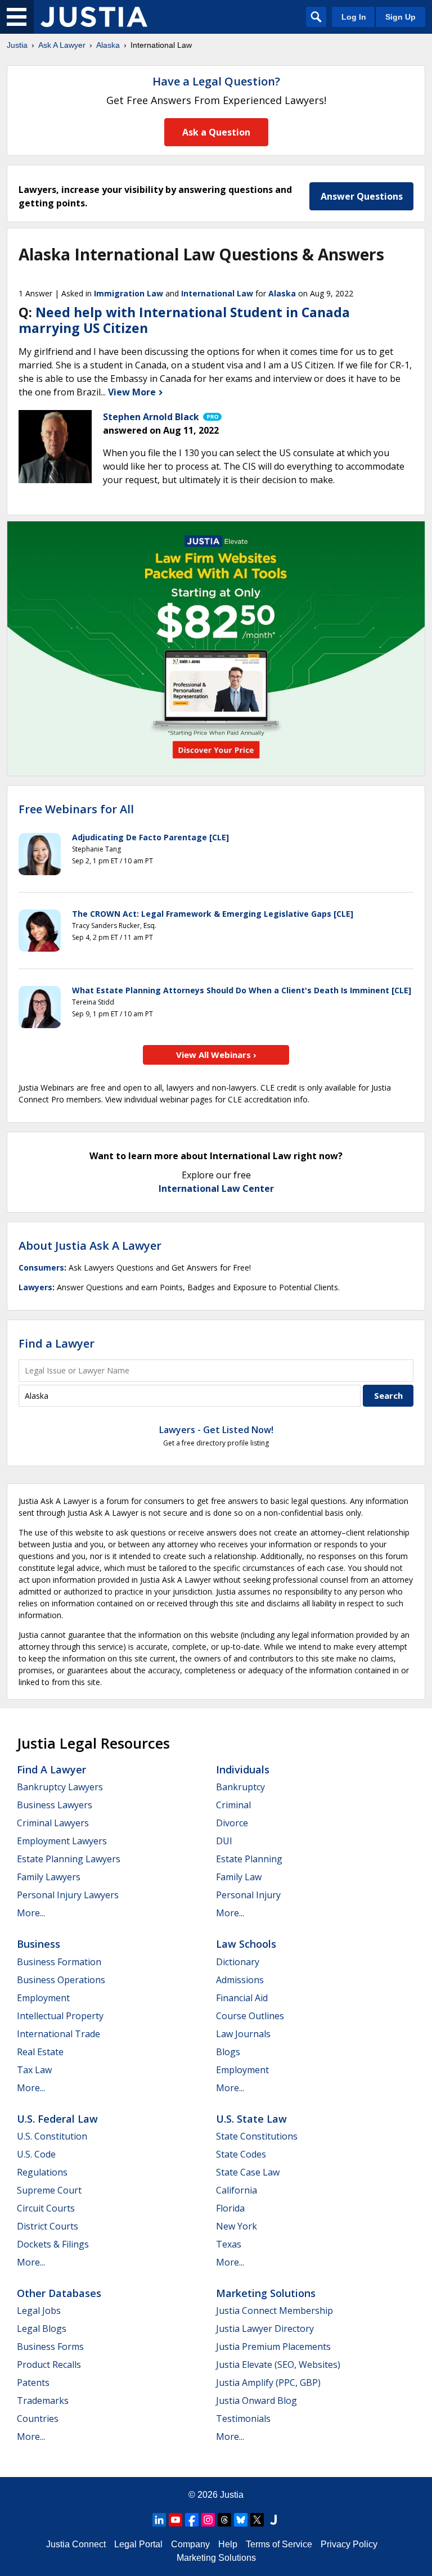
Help (228, 2544)
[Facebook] (192, 2520)
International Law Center (216, 1188)
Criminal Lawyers (53, 1823)
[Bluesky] (241, 2520)
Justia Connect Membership (274, 2311)
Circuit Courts (46, 2208)
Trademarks (43, 2401)
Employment (43, 1998)
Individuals (243, 1769)
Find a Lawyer (57, 1343)
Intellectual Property (60, 2016)
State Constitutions (257, 2136)
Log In (354, 17)
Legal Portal (138, 2544)
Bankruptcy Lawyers (60, 1787)
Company (190, 2544)
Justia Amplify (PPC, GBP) (268, 2383)
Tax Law (34, 2070)
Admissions (240, 1980)
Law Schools (246, 1944)
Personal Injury (248, 1895)
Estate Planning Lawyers (69, 1859)
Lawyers (35, 1287)
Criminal (233, 1805)
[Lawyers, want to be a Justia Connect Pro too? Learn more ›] (211, 417)
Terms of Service (279, 2544)
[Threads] (224, 2520)
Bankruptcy (240, 1787)
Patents (33, 2383)
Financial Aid (242, 1998)
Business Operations (61, 1980)
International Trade (58, 2034)
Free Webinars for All (76, 809)
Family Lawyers (49, 1877)
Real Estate (40, 2052)
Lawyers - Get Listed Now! (216, 1430)
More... (31, 1913)
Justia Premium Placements (273, 2347)
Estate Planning (249, 1859)
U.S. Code (36, 2154)
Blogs (228, 2052)
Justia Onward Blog (256, 2401)
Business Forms (50, 2347)
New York (237, 2226)
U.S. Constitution (52, 2136)
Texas (229, 2244)
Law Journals (243, 2034)
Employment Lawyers (62, 1841)
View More (133, 392)
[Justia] (94, 17)
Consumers (41, 1267)
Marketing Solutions (266, 2293)
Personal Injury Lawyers (68, 1895)
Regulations (42, 2172)
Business (39, 1944)
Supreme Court (49, 2190)
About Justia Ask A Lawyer (90, 1246)
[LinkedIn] (159, 2520)
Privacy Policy (349, 2544)
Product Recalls (49, 2365)
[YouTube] (175, 2520)
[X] (257, 2520)
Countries (38, 2419)
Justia (17, 45)
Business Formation (59, 1962)
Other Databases (59, 2293)
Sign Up (400, 17)
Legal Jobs (39, 2311)
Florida (230, 2208)
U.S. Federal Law (57, 2119)
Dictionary (238, 1962)
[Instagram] (208, 2520)
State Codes (241, 2154)
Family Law (239, 1877)
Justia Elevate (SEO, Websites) (278, 2365)
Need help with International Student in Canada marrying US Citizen (184, 320)
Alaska (108, 45)
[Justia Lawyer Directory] (273, 2520)
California (237, 2190)
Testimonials (243, 2419)
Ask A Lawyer (62, 45)
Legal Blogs (42, 2329)
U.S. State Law (251, 2119)
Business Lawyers (55, 1805)
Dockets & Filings (53, 2244)
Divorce (232, 1823)
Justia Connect (76, 2544)
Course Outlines (250, 2016)
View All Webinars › (216, 1055)
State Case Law (248, 2172)
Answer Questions (362, 196)
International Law (217, 293)
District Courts (48, 2226)
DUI (224, 1841)
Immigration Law (129, 293)
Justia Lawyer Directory (265, 2329)
